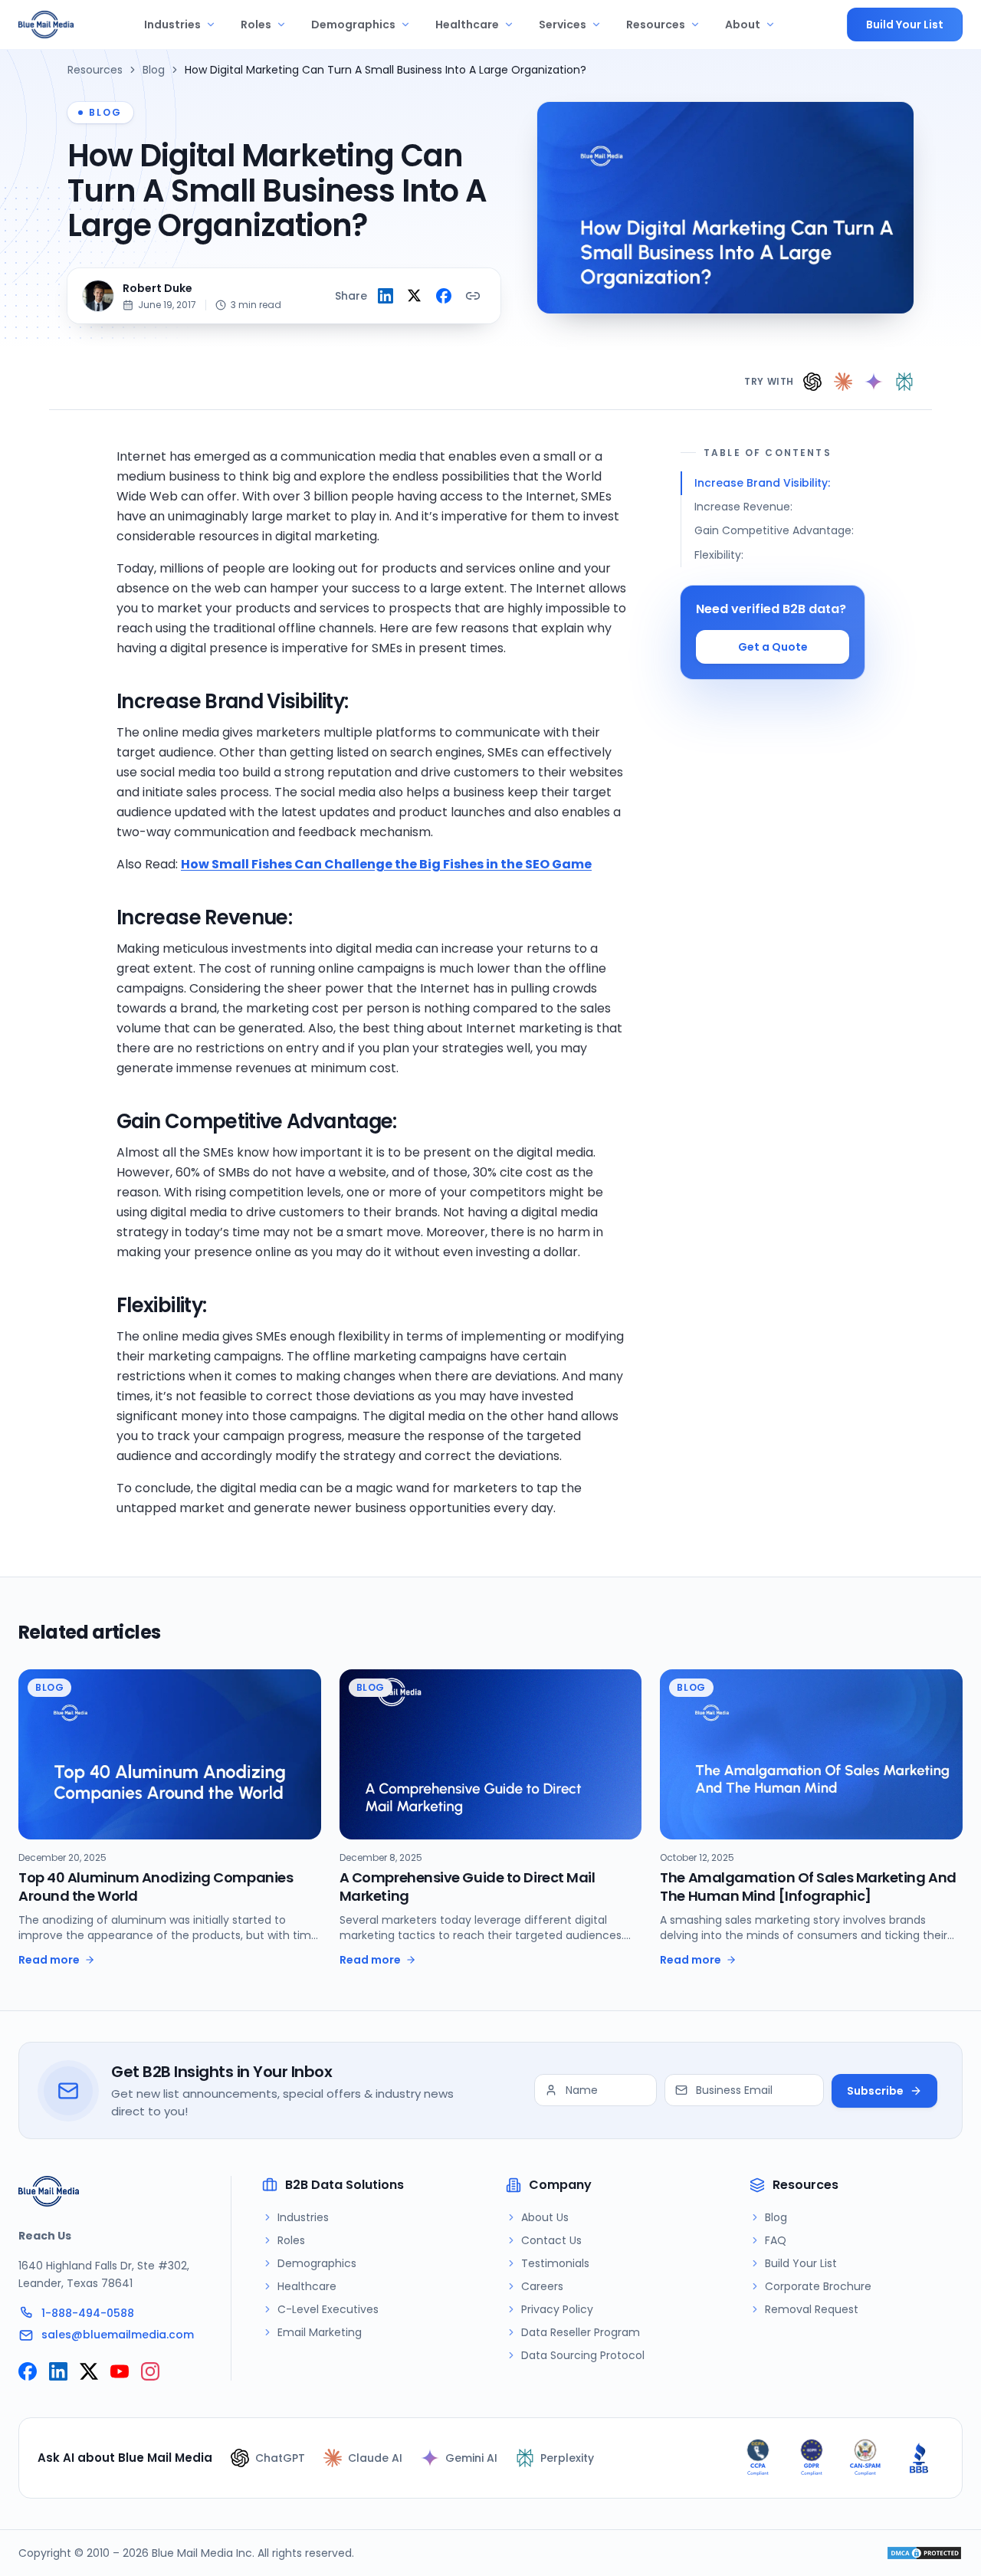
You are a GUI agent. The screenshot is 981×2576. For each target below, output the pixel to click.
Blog (154, 70)
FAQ (776, 2240)
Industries (172, 25)
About (743, 25)
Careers (542, 2286)
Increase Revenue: (743, 507)
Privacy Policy (557, 2309)
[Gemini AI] (874, 382)
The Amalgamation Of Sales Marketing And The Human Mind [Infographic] (808, 1887)
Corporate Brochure (818, 2286)
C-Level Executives (328, 2309)
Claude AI (375, 2458)
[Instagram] (150, 2371)
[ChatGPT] (812, 382)
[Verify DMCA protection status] (924, 2553)
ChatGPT (280, 2458)
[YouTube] (120, 2371)
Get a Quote (773, 647)
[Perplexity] (904, 382)
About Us (545, 2217)
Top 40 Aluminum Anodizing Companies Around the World (156, 1887)
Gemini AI (471, 2458)
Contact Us (551, 2240)
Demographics (353, 25)
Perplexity (567, 2458)
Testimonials (555, 2263)
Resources (656, 25)
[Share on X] (415, 296)
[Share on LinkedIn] (386, 296)
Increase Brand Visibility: (762, 483)
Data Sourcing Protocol (583, 2355)
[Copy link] (473, 296)
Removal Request (812, 2309)
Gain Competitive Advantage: (774, 530)
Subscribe (875, 2091)
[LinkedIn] (58, 2371)
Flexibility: (719, 555)
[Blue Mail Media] (46, 25)
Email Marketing (320, 2332)
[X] (89, 2371)
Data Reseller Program (581, 2332)
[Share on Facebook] (444, 296)
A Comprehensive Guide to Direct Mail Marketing (468, 1887)
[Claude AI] (843, 382)
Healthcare (467, 25)
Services (563, 25)
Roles (256, 25)
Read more (49, 1960)
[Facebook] (28, 2371)
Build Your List (905, 25)
